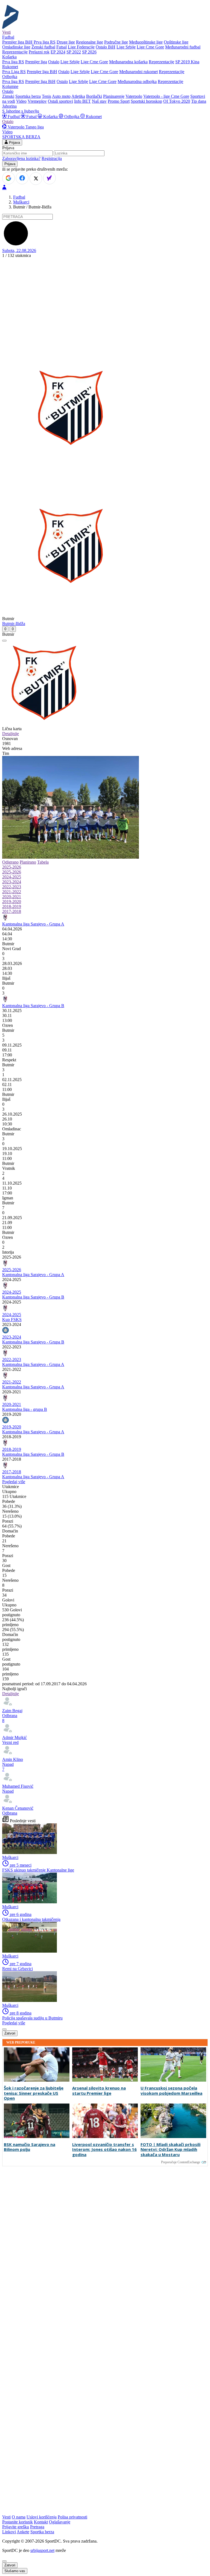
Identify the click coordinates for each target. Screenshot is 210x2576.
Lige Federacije (81, 47)
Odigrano (10, 862)
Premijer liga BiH (17, 42)
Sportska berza (28, 96)
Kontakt (41, 2522)
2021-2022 (12, 892)
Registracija (52, 158)
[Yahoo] (49, 178)
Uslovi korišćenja (42, 2517)
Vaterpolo (134, 96)
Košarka (50, 117)
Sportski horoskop (146, 101)
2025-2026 (12, 867)
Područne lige (116, 42)
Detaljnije (11, 734)
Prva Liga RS (14, 72)
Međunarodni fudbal (183, 47)
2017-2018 (12, 911)
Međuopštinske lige (146, 42)
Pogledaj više (14, 1482)
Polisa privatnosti (72, 2517)
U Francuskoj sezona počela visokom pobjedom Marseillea (171, 2091)
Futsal (62, 47)
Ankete (23, 2532)
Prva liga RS (45, 42)
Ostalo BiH (106, 47)
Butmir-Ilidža (14, 624)
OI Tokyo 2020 (177, 101)
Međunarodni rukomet (138, 72)
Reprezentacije (15, 52)
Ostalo (54, 62)
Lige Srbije (126, 47)
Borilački (94, 96)
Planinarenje (114, 96)
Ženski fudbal (43, 47)
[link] (105, 944)
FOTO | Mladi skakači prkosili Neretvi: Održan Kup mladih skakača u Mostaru (170, 2150)
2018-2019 (12, 906)
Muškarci (21, 202)
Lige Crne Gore (150, 47)
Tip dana (199, 101)
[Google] (8, 178)
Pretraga (37, 2527)
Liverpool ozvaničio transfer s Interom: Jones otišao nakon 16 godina (104, 2150)
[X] (36, 179)
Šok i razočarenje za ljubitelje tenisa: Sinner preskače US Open (34, 2093)
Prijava (14, 143)
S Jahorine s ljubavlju (21, 111)
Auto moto (61, 96)
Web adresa (12, 748)
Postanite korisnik (17, 2522)
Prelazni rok (39, 52)
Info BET (82, 101)
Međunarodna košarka (128, 62)
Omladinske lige (16, 47)
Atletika (78, 96)
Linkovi (9, 2532)
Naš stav (99, 101)
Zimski (8, 96)
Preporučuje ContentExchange (181, 2162)
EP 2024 (58, 52)
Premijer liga (36, 62)
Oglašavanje (60, 2522)
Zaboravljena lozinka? (21, 158)
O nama (19, 2517)
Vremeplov (37, 101)
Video (21, 101)
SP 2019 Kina (187, 62)
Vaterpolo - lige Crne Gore (166, 96)
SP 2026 (89, 52)
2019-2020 (12, 902)
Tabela (43, 862)
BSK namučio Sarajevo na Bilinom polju (30, 2147)
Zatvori (10, 2033)
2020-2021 (12, 897)
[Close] (4, 2561)
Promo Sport (119, 101)
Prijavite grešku (16, 2527)
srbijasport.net (42, 2550)
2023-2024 (12, 882)
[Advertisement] (105, 299)
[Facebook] (22, 178)
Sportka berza (42, 2532)
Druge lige (66, 42)
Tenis (46, 96)
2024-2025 (12, 877)
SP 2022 (74, 52)
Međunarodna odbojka (137, 81)
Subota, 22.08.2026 (19, 250)
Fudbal (14, 117)
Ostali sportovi (60, 101)
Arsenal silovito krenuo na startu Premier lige (99, 2091)
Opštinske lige (176, 42)
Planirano (28, 862)
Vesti (6, 32)
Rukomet (93, 117)
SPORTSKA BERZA (21, 137)
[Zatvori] (4, 641)
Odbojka (72, 117)
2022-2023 (12, 887)
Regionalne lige (90, 42)
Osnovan (10, 739)
